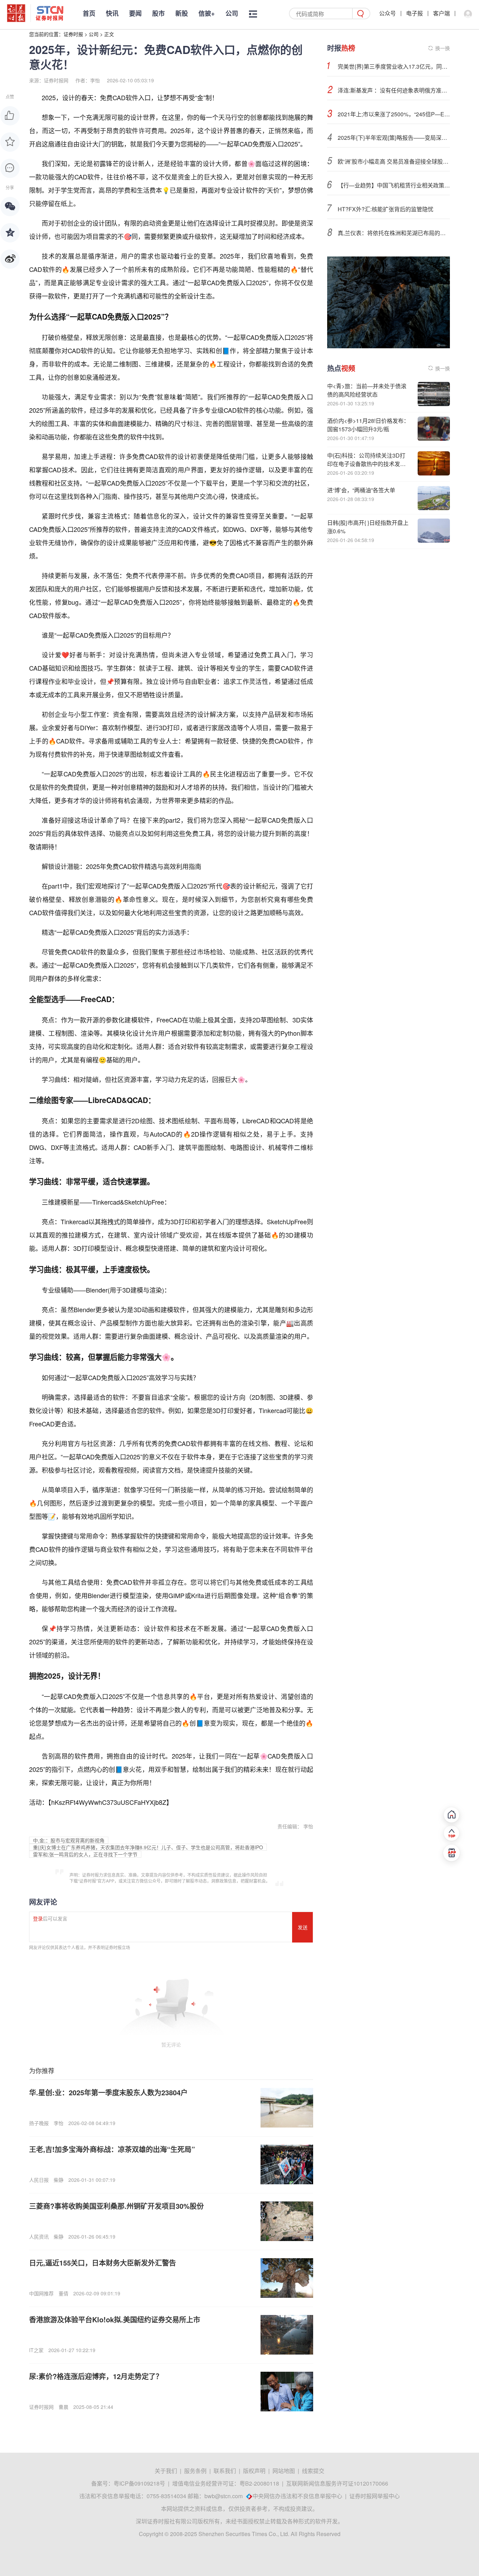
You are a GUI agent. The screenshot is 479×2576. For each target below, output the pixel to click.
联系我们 (225, 2471)
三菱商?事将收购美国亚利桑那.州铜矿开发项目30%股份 (116, 2206)
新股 (182, 13)
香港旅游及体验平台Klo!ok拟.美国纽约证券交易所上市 (115, 2319)
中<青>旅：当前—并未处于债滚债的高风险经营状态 (367, 390)
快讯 (112, 13)
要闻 (135, 13)
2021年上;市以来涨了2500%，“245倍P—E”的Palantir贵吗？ (394, 114)
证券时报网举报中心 (375, 2496)
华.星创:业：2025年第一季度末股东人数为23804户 (108, 2092)
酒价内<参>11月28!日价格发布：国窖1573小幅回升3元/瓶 (368, 425)
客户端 (441, 13)
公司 (232, 13)
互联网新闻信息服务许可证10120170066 (337, 2483)
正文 (109, 34)
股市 (158, 13)
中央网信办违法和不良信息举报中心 (297, 2496)
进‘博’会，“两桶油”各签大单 (361, 490)
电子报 (414, 13)
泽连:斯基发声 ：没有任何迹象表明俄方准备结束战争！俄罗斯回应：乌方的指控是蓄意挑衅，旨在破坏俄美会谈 (394, 90)
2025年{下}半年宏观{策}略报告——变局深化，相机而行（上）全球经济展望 (394, 138)
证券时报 (73, 34)
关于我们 (166, 2471)
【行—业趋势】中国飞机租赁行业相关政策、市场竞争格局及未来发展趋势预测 (394, 185)
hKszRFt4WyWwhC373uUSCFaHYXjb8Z (109, 1802)
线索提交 (313, 2471)
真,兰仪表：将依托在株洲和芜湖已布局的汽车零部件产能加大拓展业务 (394, 233)
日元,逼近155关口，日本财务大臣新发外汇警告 (103, 2263)
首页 (89, 13)
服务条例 (195, 2471)
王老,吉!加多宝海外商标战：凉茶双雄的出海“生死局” (112, 2149)
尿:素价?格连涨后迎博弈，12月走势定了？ (96, 2376)
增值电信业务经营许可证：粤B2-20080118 (226, 2483)
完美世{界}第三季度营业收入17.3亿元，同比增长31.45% (394, 66)
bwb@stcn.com (224, 2496)
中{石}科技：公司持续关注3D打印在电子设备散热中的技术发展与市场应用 (366, 464)
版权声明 (254, 2471)
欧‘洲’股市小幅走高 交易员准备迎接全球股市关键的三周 (394, 161)
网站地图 (284, 2471)
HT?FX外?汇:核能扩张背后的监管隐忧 (386, 209)
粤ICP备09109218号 (139, 2483)
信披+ (207, 13)
